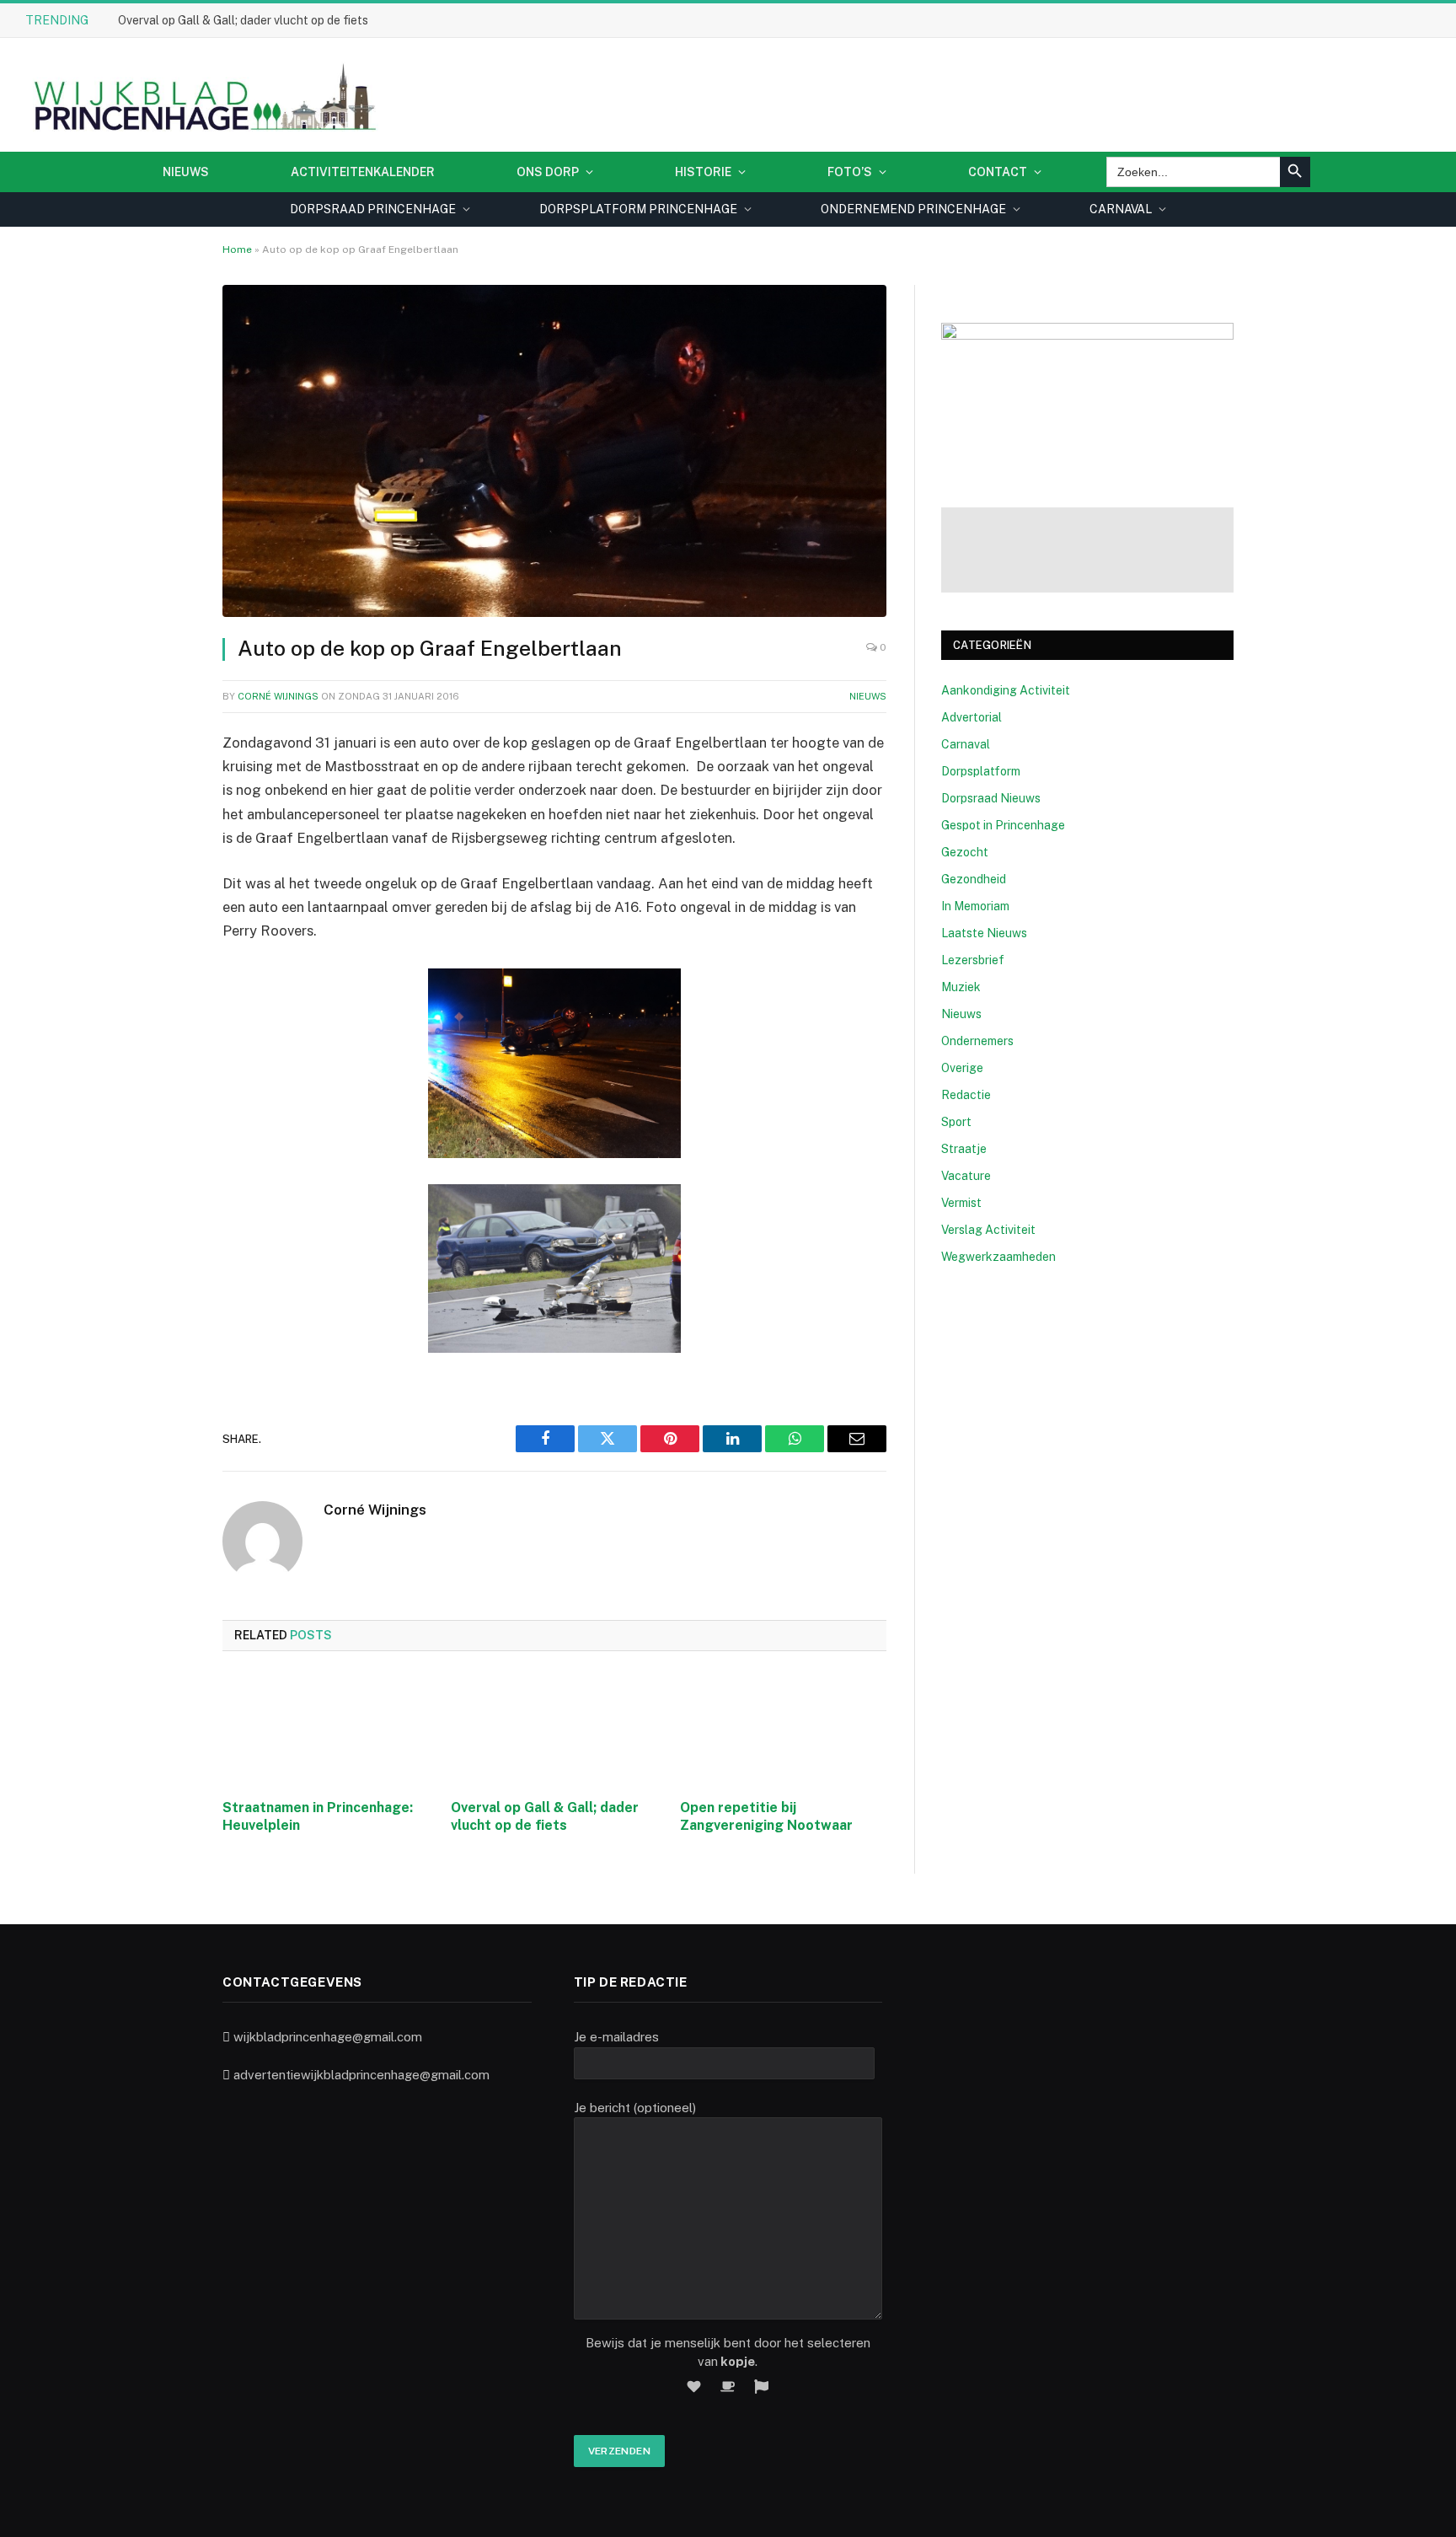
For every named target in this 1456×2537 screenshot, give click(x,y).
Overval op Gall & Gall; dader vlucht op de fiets (243, 20)
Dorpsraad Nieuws (991, 798)
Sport (956, 1122)
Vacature (966, 1176)
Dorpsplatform (981, 771)
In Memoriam (975, 906)
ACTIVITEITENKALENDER (363, 172)
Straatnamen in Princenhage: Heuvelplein (318, 1817)
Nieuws (186, 172)
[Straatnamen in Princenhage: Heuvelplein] (326, 1730)
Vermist (961, 1203)
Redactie (966, 1095)
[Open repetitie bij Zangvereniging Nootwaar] (783, 1730)
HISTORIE (703, 172)
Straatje (964, 1149)
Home (237, 249)
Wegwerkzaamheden (998, 1257)
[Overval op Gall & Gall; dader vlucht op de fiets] (554, 1730)
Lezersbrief (973, 960)
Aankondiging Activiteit (1006, 690)
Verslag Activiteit (988, 1230)
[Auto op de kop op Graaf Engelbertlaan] (554, 451)
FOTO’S (850, 172)
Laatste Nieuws (984, 933)
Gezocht (965, 852)
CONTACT (998, 172)
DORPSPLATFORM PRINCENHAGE (638, 209)
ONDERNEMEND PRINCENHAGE (913, 209)
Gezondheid (974, 879)
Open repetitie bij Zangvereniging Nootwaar (766, 1817)
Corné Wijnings (278, 696)
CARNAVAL (1121, 209)
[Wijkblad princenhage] (202, 95)
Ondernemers (977, 1041)
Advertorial (972, 717)
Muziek (961, 987)
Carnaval (966, 744)
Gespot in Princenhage (1003, 825)
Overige (962, 1068)
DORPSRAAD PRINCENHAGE (373, 209)
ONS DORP (548, 172)
